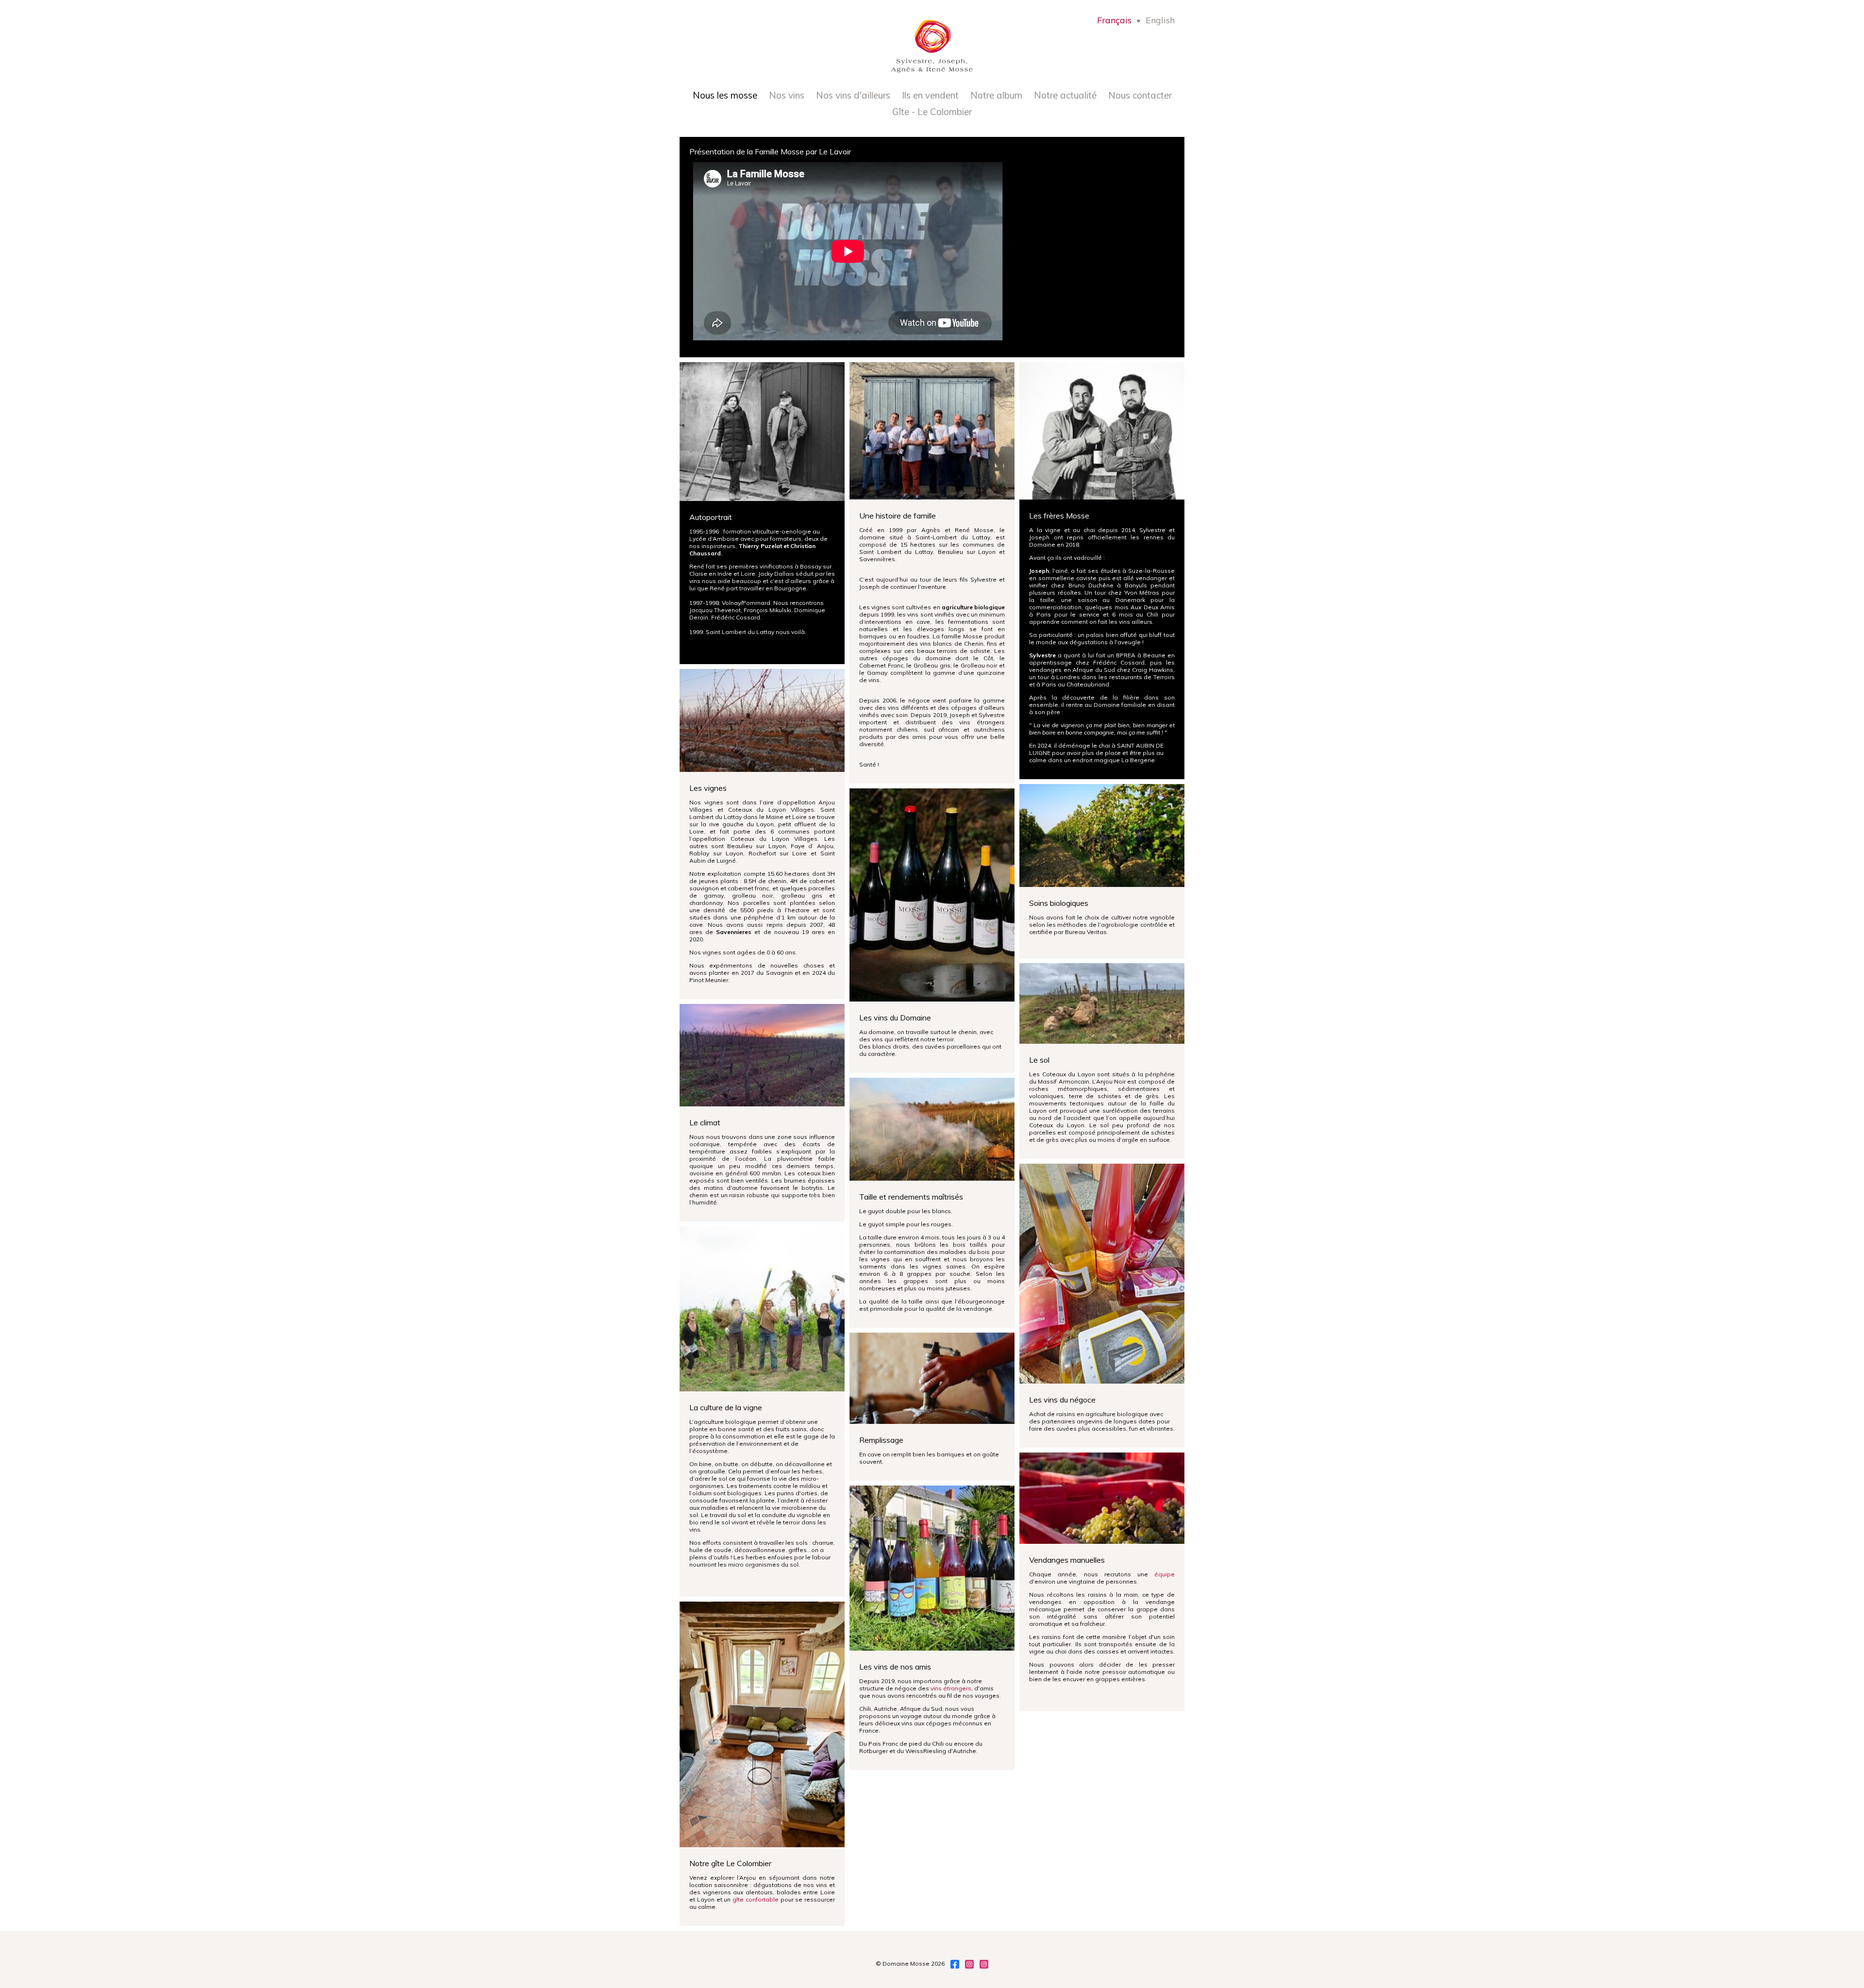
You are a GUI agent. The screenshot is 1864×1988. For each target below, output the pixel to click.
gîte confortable (756, 1899)
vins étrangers (951, 1688)
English (1160, 20)
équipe (1165, 1574)
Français (1114, 20)
